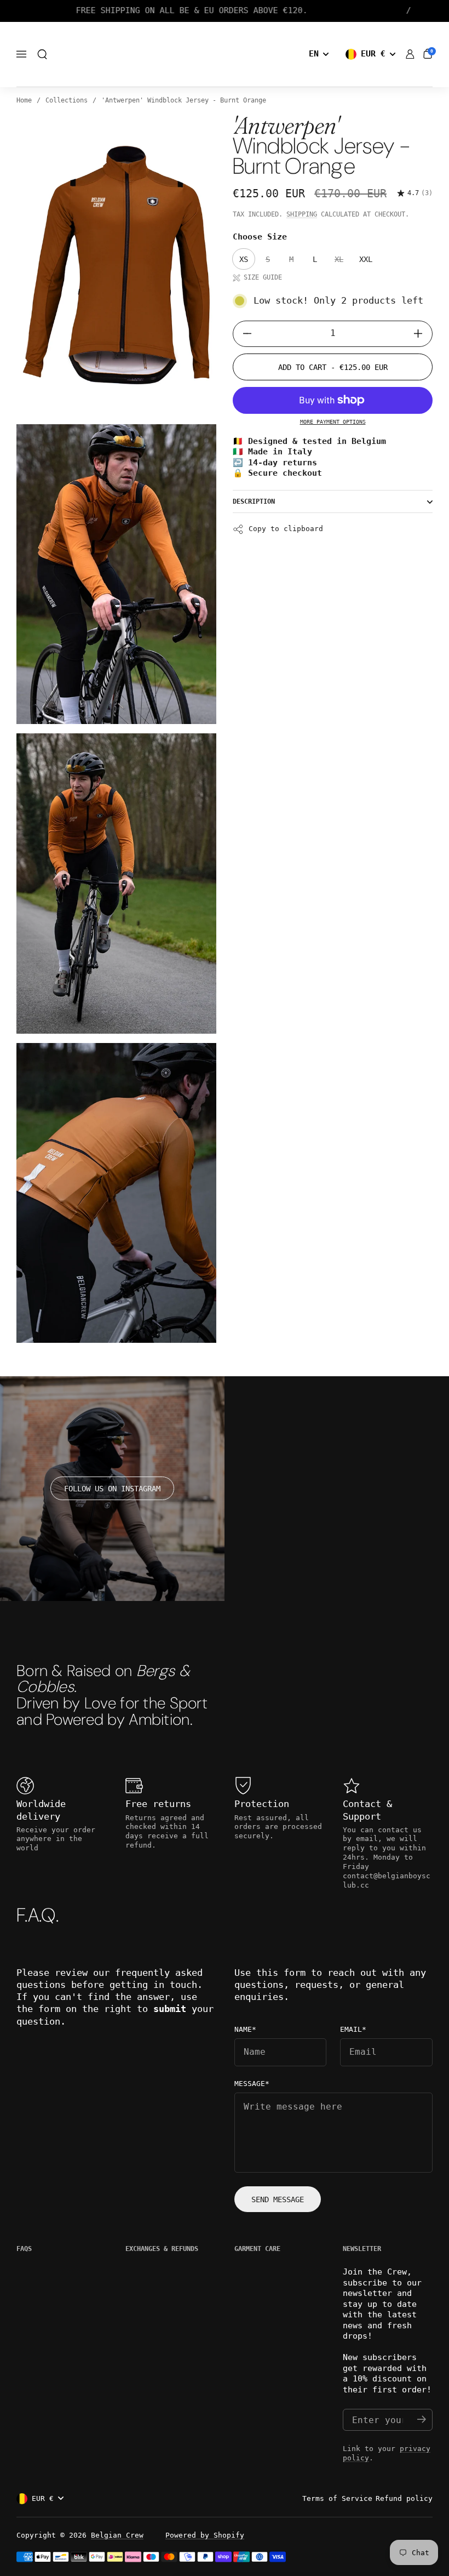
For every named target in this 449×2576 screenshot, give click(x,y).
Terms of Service (337, 2498)
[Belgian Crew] (225, 55)
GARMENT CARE (257, 2249)
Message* (252, 2084)
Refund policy (404, 2498)
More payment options (333, 422)
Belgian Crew (117, 2535)
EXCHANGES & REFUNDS (162, 2249)
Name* (245, 2030)
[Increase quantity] (422, 334)
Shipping (302, 214)
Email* (353, 2030)
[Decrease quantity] (243, 334)
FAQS (24, 2249)
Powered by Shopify (205, 2535)
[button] (42, 54)
